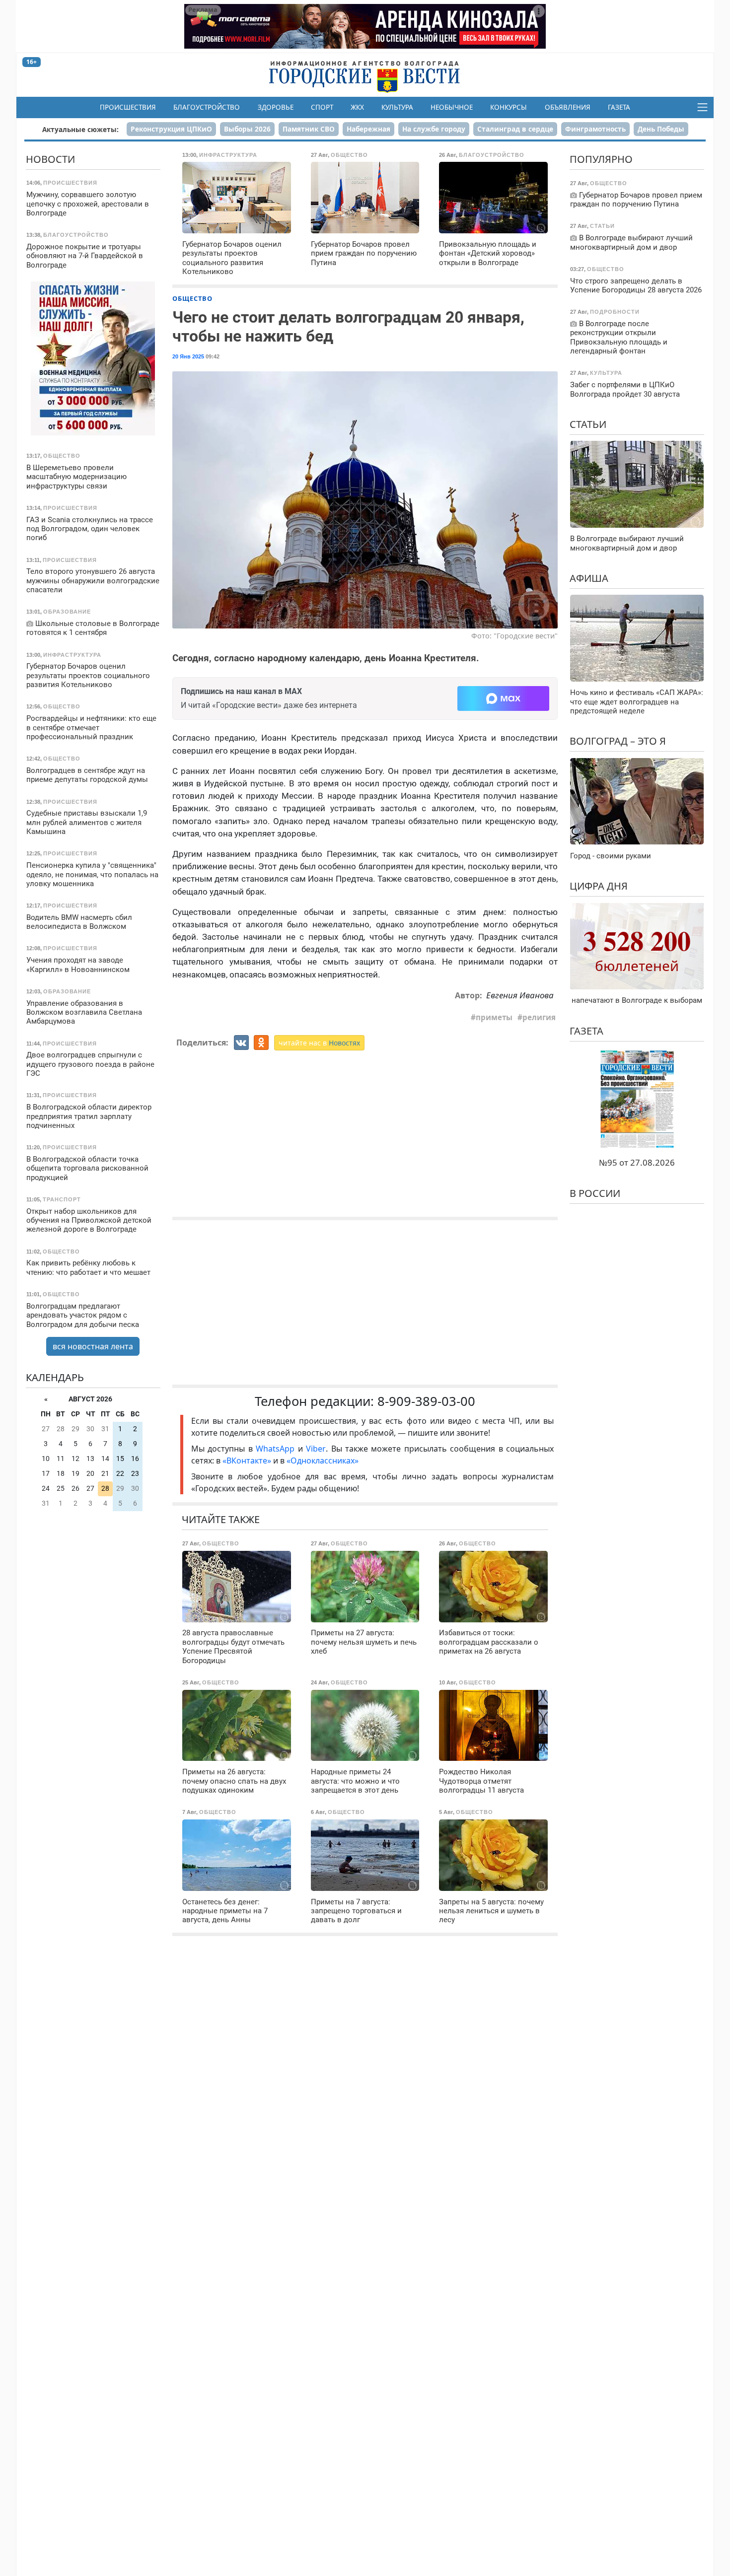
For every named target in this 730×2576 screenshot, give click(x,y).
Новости (50, 159)
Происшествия (128, 107)
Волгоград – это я (618, 741)
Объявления (568, 107)
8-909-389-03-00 (426, 1401)
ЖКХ (357, 107)
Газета (619, 107)
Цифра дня (599, 886)
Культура (397, 107)
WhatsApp (277, 1449)
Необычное (452, 107)
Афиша (589, 578)
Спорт (322, 107)
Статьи (588, 424)
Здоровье (276, 107)
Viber (316, 1449)
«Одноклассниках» (323, 1461)
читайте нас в (319, 1043)
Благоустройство (207, 107)
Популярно (601, 159)
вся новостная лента (93, 1346)
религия (539, 1017)
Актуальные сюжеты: (80, 129)
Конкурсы (509, 107)
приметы (494, 1017)
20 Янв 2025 (188, 356)
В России (595, 1193)
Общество (192, 298)
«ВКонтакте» (247, 1461)
